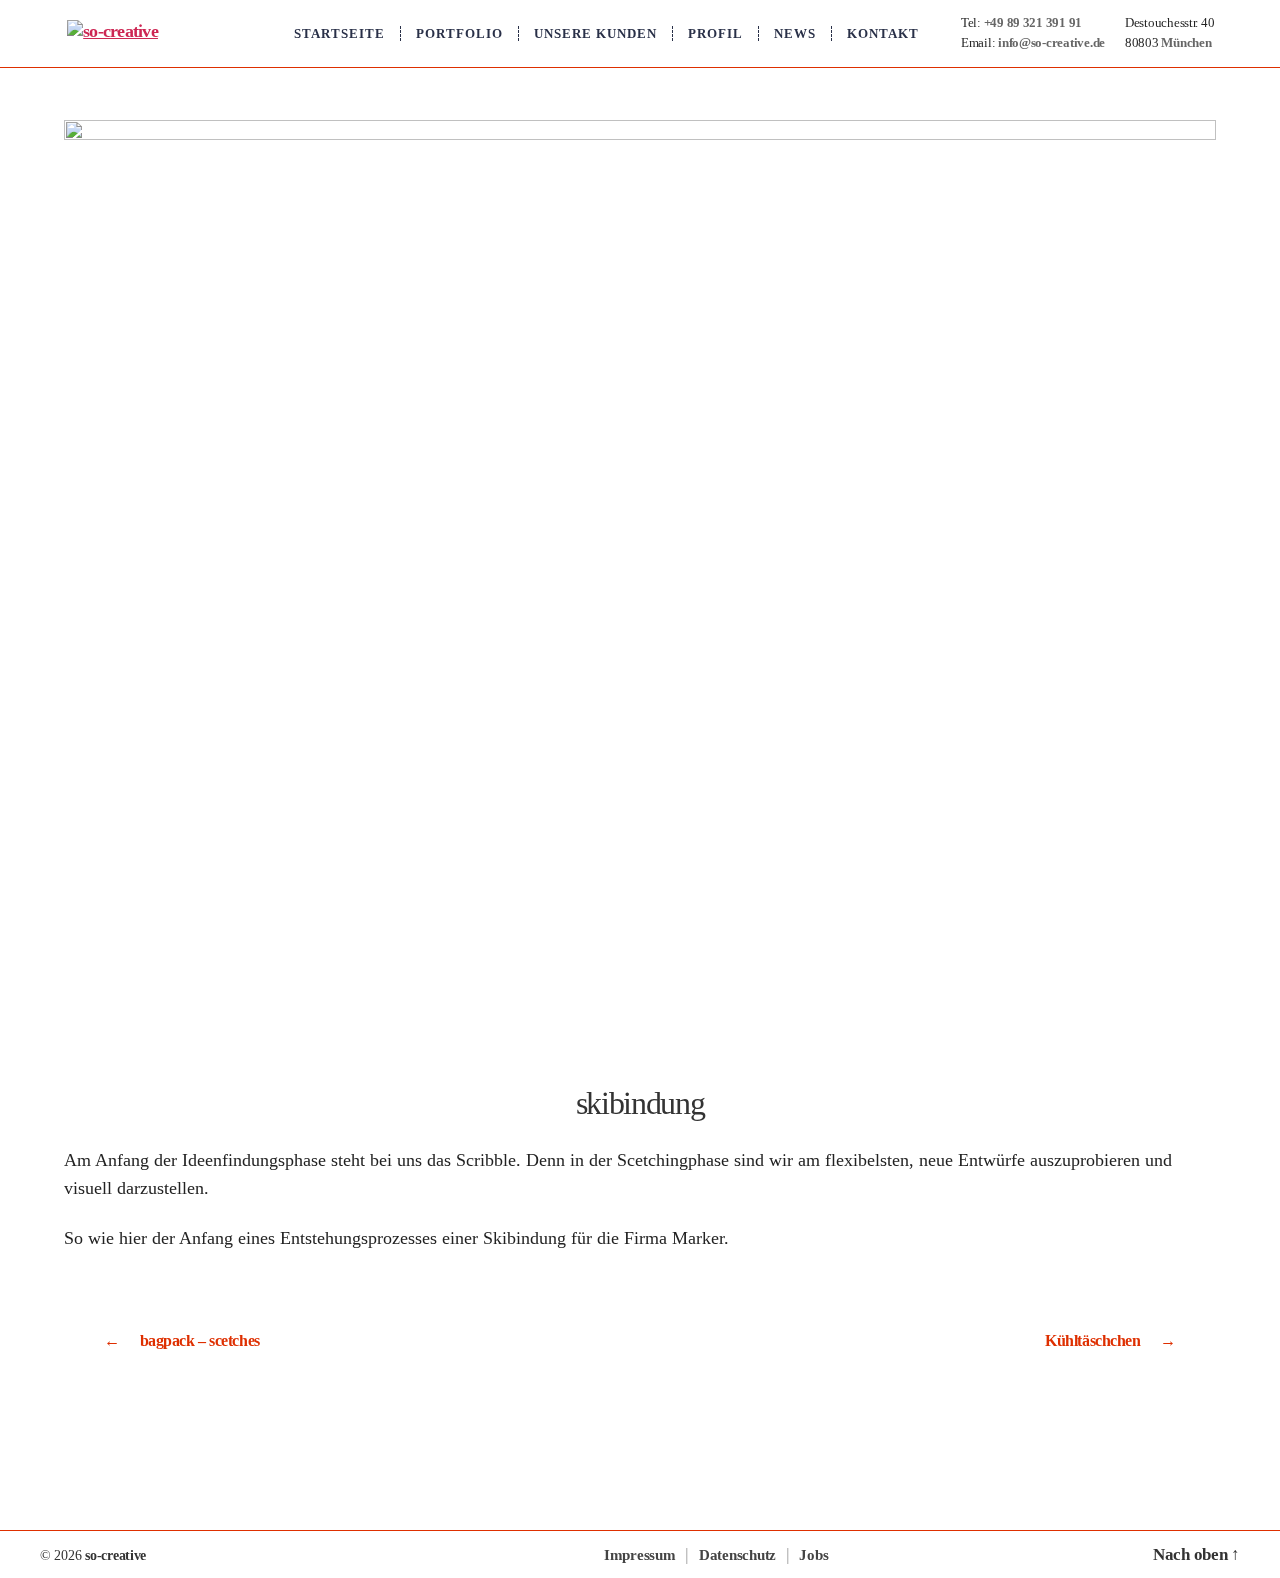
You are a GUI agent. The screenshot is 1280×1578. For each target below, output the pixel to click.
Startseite (339, 33)
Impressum (640, 1555)
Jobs (813, 1555)
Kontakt (883, 33)
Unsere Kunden (595, 33)
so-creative (115, 1555)
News (795, 33)
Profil (715, 33)
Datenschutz (737, 1555)
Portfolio (459, 33)
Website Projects (202, 1555)
